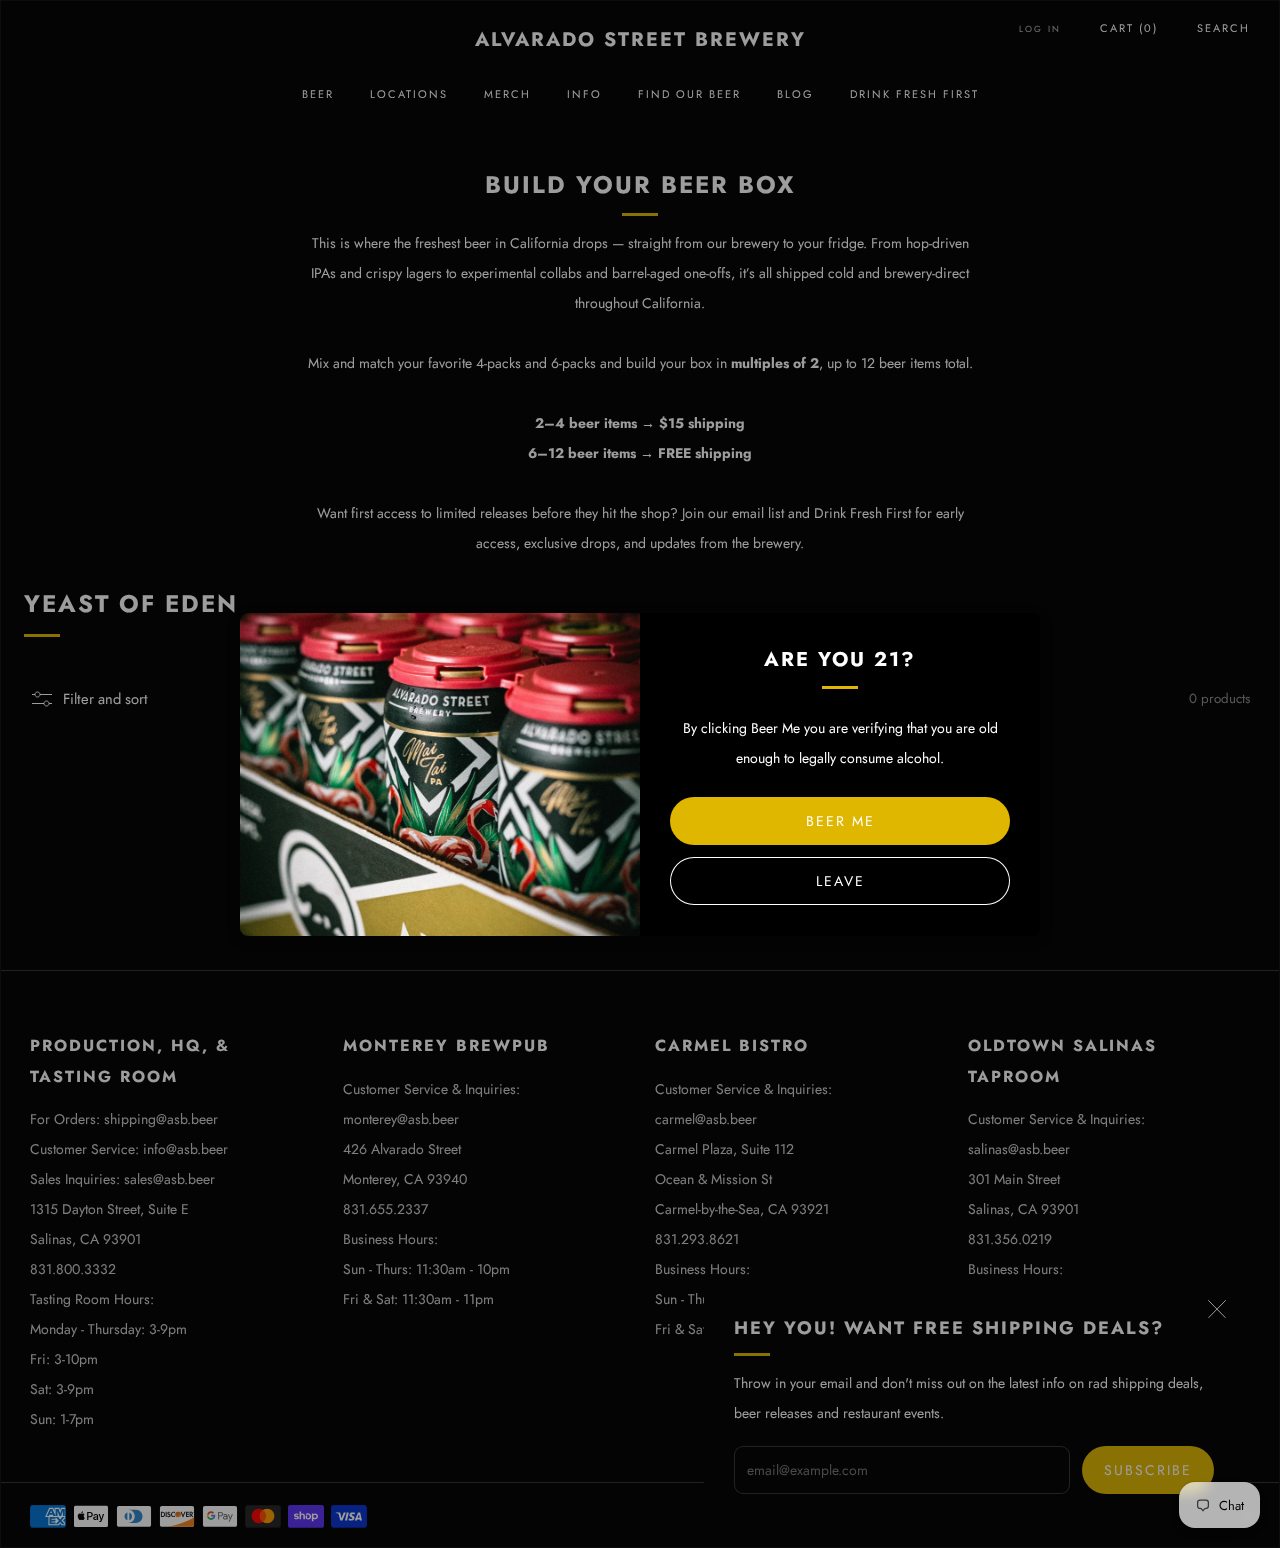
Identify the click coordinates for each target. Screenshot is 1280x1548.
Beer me (840, 821)
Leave (840, 881)
